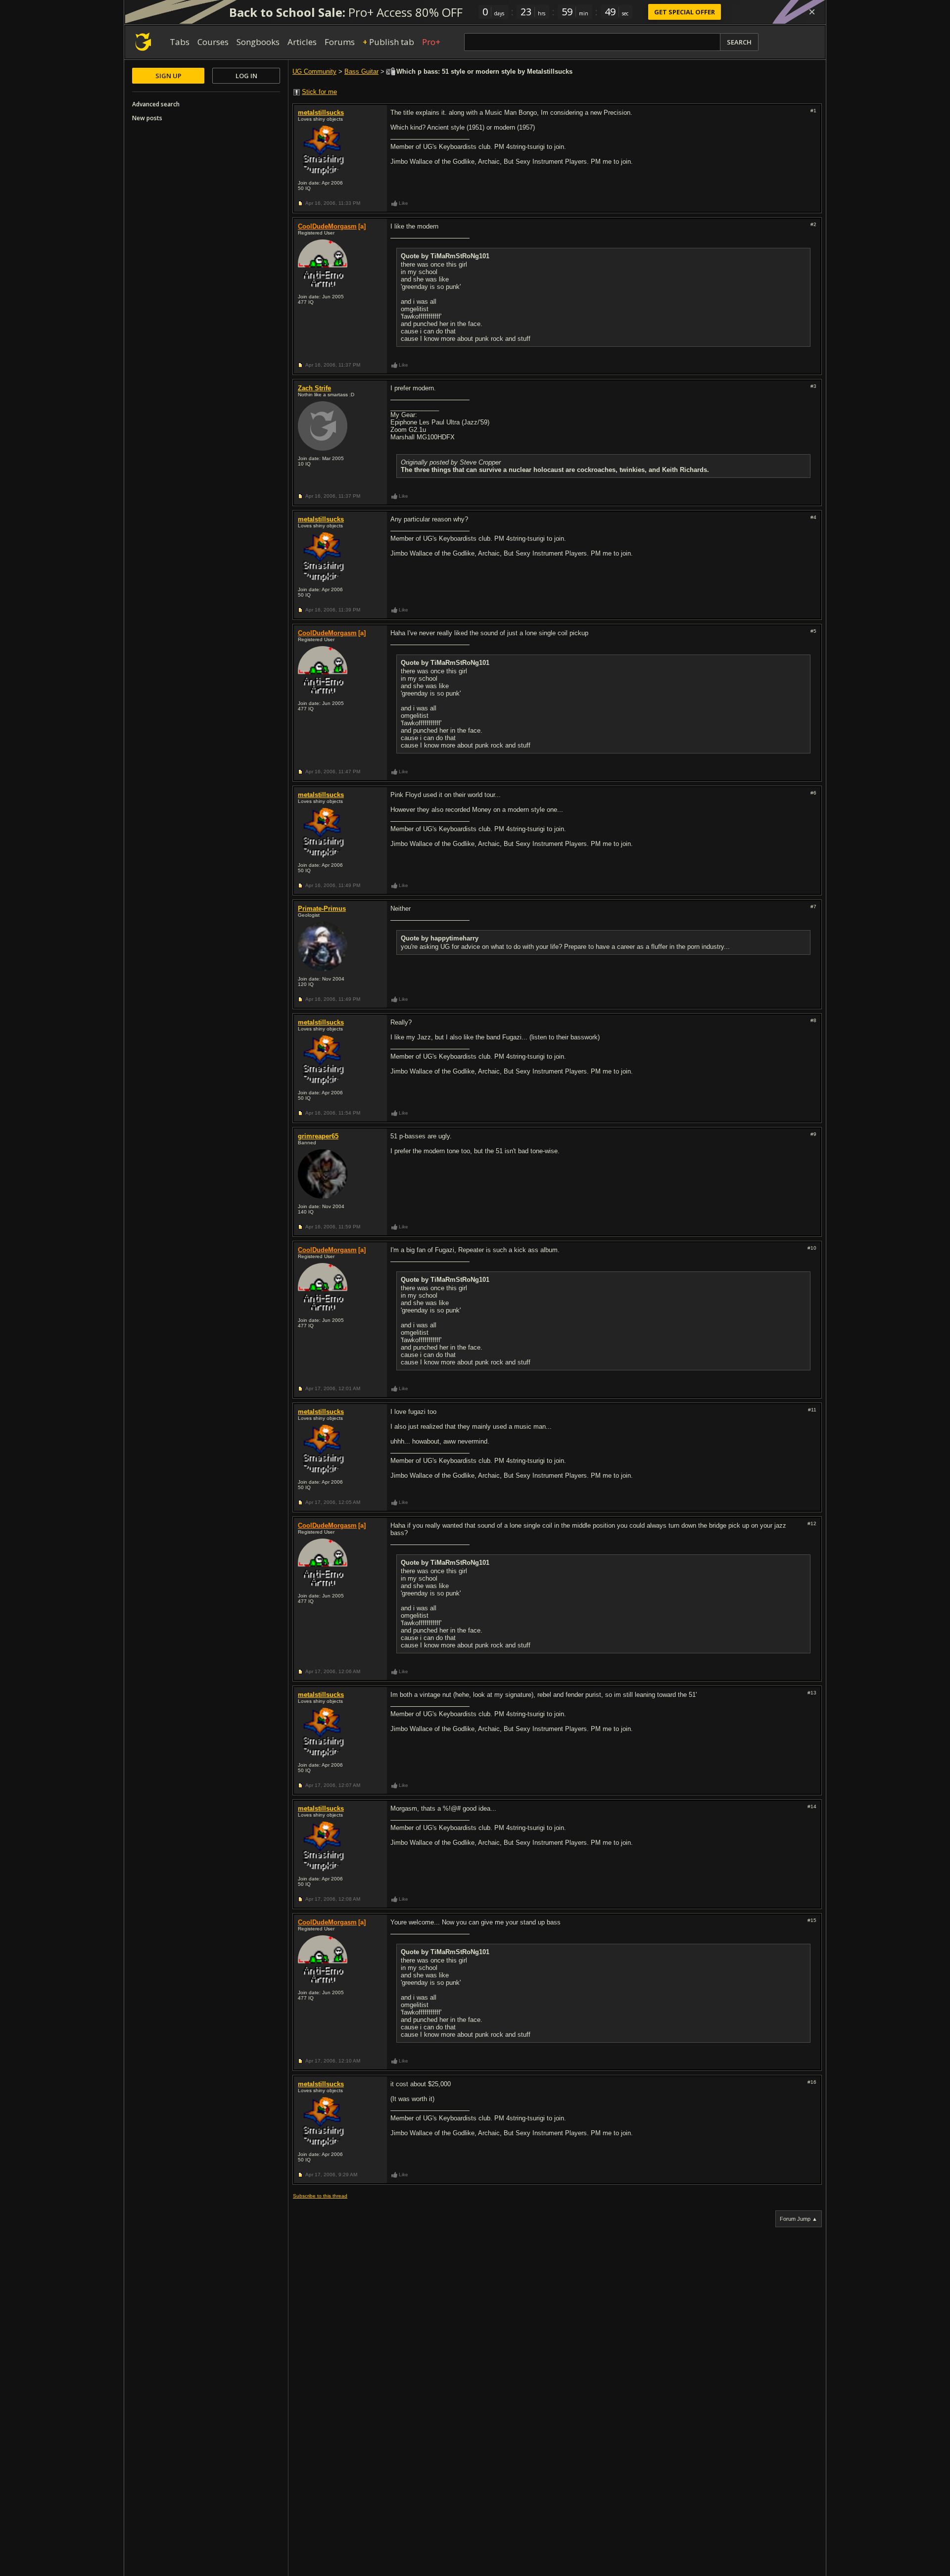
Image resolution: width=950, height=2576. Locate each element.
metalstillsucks (321, 113)
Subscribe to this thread (320, 2196)
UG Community (314, 71)
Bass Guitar (361, 71)
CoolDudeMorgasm (327, 226)
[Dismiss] (812, 12)
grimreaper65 (318, 1136)
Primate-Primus (322, 909)
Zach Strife (314, 388)
